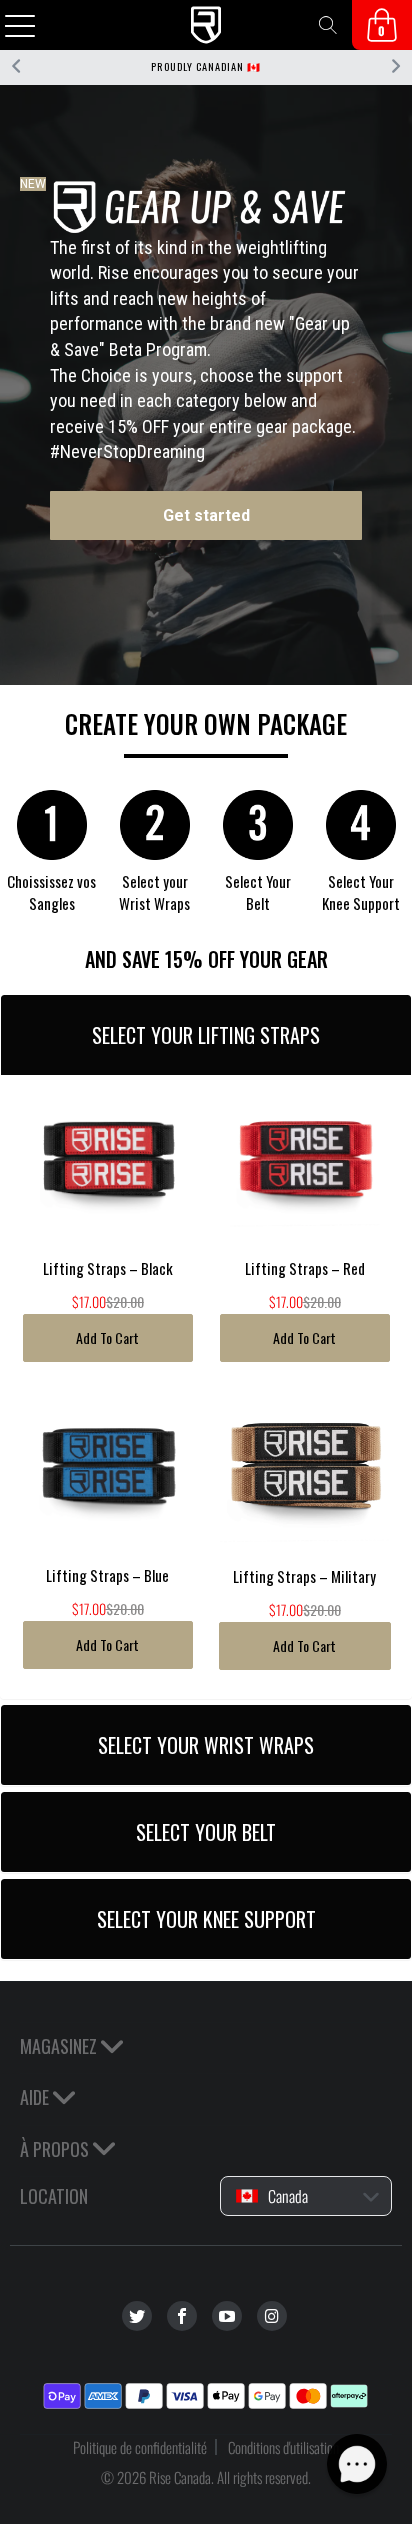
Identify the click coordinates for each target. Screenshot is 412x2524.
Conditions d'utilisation (283, 2447)
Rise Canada (180, 2477)
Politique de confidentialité (140, 2447)
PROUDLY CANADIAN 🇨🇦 (206, 66)
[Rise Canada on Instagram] (272, 2316)
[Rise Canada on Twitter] (137, 2316)
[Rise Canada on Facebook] (182, 2316)
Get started (206, 515)
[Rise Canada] (206, 25)
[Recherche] (328, 25)
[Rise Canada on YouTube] (227, 2316)
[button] (357, 2464)
